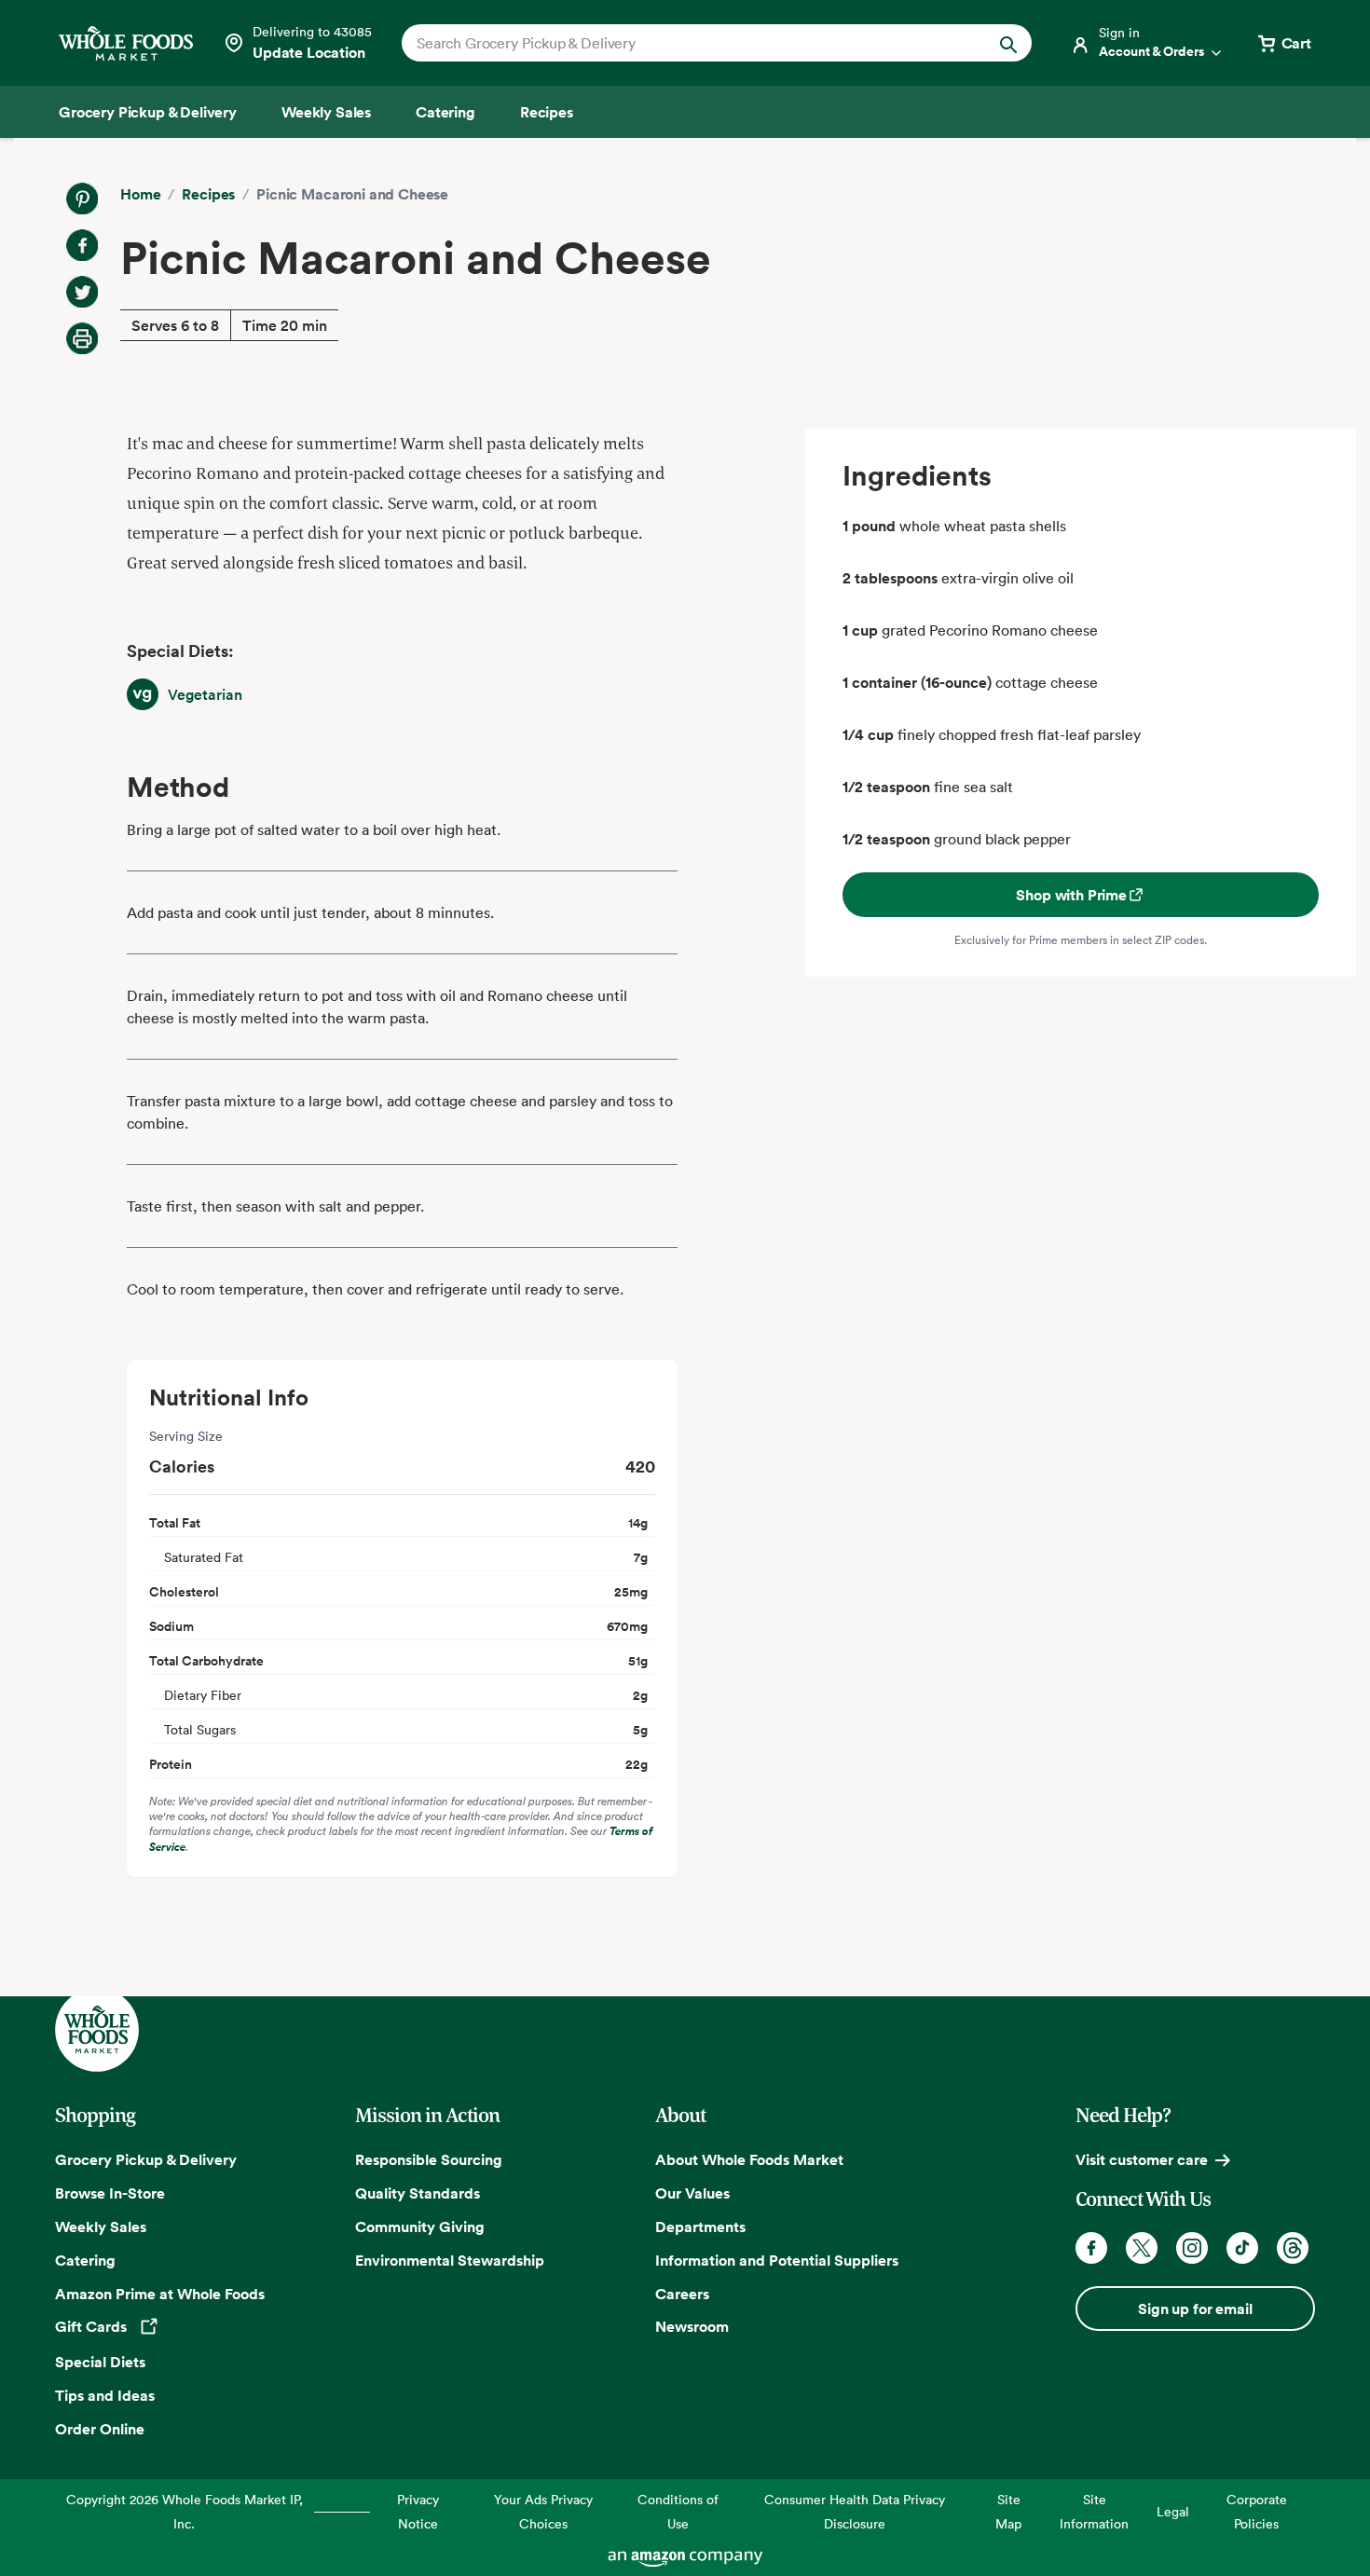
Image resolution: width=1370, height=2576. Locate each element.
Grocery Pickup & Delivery (146, 2159)
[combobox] (686, 43)
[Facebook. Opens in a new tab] (1091, 2248)
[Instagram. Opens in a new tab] (1192, 2248)
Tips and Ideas (105, 2395)
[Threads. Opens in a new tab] (1293, 2248)
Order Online (100, 2429)
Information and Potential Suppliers (777, 2260)
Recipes (208, 194)
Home (140, 194)
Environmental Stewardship (450, 2260)
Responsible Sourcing (429, 2159)
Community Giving (420, 2227)
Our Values (692, 2193)
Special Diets (100, 2362)
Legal (1173, 2511)
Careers (682, 2294)
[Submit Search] (1008, 43)
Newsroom (692, 2326)
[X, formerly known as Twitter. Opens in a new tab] (1142, 2248)
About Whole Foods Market (749, 2159)
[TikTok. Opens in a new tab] (1242, 2248)
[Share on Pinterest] (82, 199)
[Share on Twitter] (82, 292)
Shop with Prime (1071, 895)
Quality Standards (418, 2193)
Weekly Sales (101, 2227)
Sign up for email (1195, 2309)
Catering (85, 2260)
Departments (700, 2227)
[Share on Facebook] (82, 245)
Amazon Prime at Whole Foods (160, 2294)
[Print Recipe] (82, 338)
